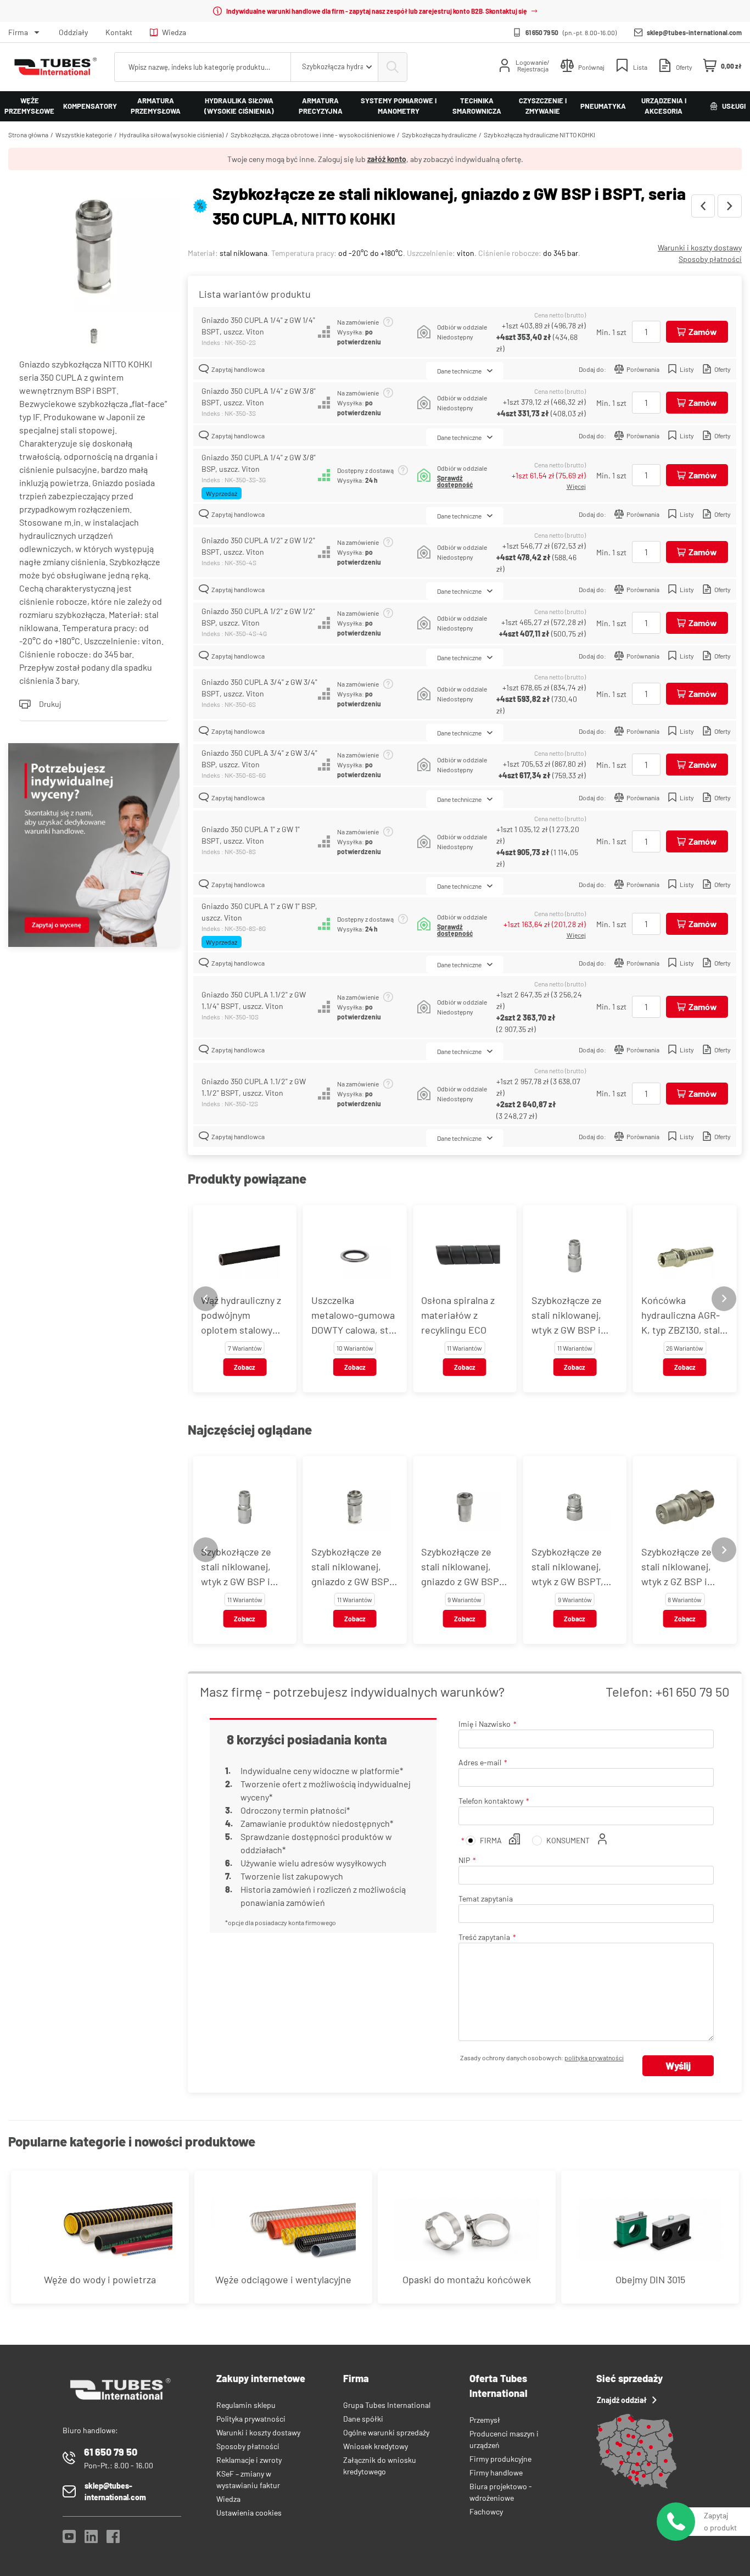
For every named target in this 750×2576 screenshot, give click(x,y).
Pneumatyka (603, 106)
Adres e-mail (480, 1762)
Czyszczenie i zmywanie (543, 106)
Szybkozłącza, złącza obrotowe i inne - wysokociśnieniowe (313, 135)
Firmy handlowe (496, 2472)
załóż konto (387, 159)
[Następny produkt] (730, 206)
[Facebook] (113, 2539)
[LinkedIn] (91, 2539)
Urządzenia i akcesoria (664, 106)
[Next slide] (724, 1299)
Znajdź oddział (622, 2400)
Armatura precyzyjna (321, 106)
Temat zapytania (486, 1898)
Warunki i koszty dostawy (700, 247)
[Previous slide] (206, 1299)
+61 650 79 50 (693, 1691)
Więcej (576, 486)
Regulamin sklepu (246, 2405)
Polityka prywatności (251, 2419)
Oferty (723, 369)
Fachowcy (486, 2511)
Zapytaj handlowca (238, 369)
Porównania (643, 369)
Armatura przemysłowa (156, 106)
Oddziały (73, 32)
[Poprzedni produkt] (703, 206)
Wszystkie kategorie (84, 135)
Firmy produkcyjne (500, 2459)
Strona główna (28, 135)
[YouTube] (69, 2539)
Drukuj (50, 704)
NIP (464, 1860)
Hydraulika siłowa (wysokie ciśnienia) (239, 106)
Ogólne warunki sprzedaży (386, 2432)
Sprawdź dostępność (455, 481)
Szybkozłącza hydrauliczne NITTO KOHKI (539, 135)
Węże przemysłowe (29, 106)
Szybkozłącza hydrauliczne (439, 135)
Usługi (734, 106)
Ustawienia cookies (249, 2513)
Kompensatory (90, 106)
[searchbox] (203, 67)
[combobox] (334, 67)
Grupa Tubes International (387, 2405)
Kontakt (119, 32)
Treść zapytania (484, 1937)
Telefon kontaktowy (491, 1801)
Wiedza (174, 32)
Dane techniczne (459, 371)
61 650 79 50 (542, 32)
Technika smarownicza (477, 106)
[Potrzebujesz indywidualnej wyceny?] (94, 846)
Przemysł (485, 2420)
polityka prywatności (594, 2058)
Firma (18, 32)
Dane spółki (363, 2419)
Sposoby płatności (710, 259)
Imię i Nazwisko (485, 1724)
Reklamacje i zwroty (249, 2460)
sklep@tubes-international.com (694, 32)
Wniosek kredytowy (376, 2446)
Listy (687, 369)
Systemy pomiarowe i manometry (399, 106)
